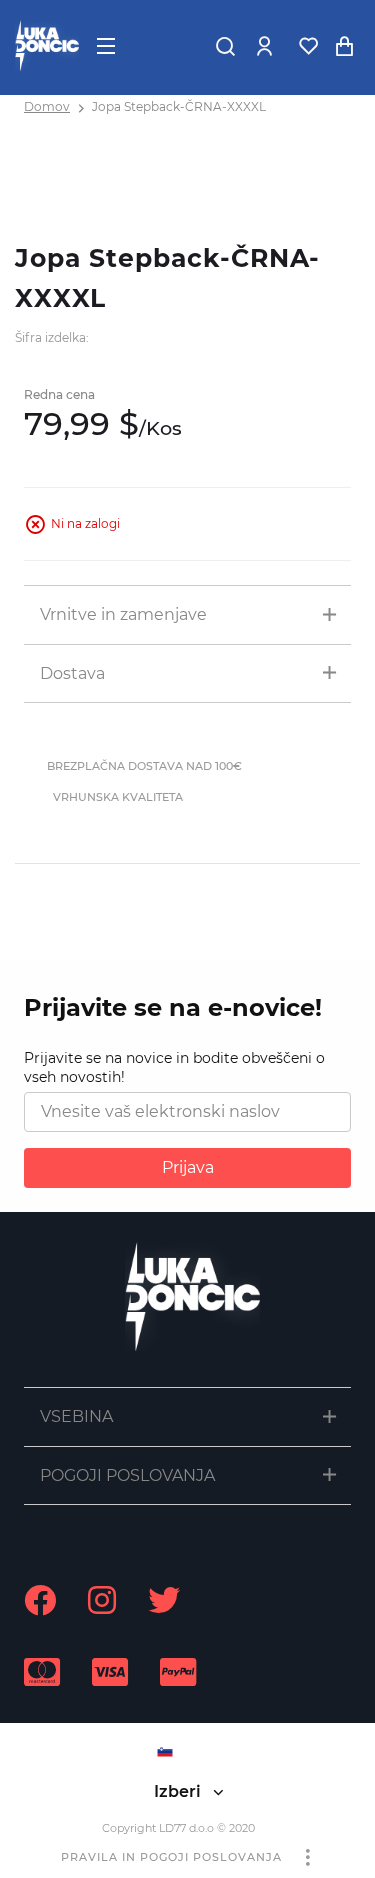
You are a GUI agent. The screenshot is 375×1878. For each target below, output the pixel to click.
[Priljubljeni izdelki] (308, 46)
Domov (47, 106)
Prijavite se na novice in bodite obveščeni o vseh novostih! (174, 1068)
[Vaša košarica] (344, 46)
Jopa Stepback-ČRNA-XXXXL (179, 106)
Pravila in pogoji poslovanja (171, 1857)
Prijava (188, 1167)
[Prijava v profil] (264, 46)
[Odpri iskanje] (225, 46)
